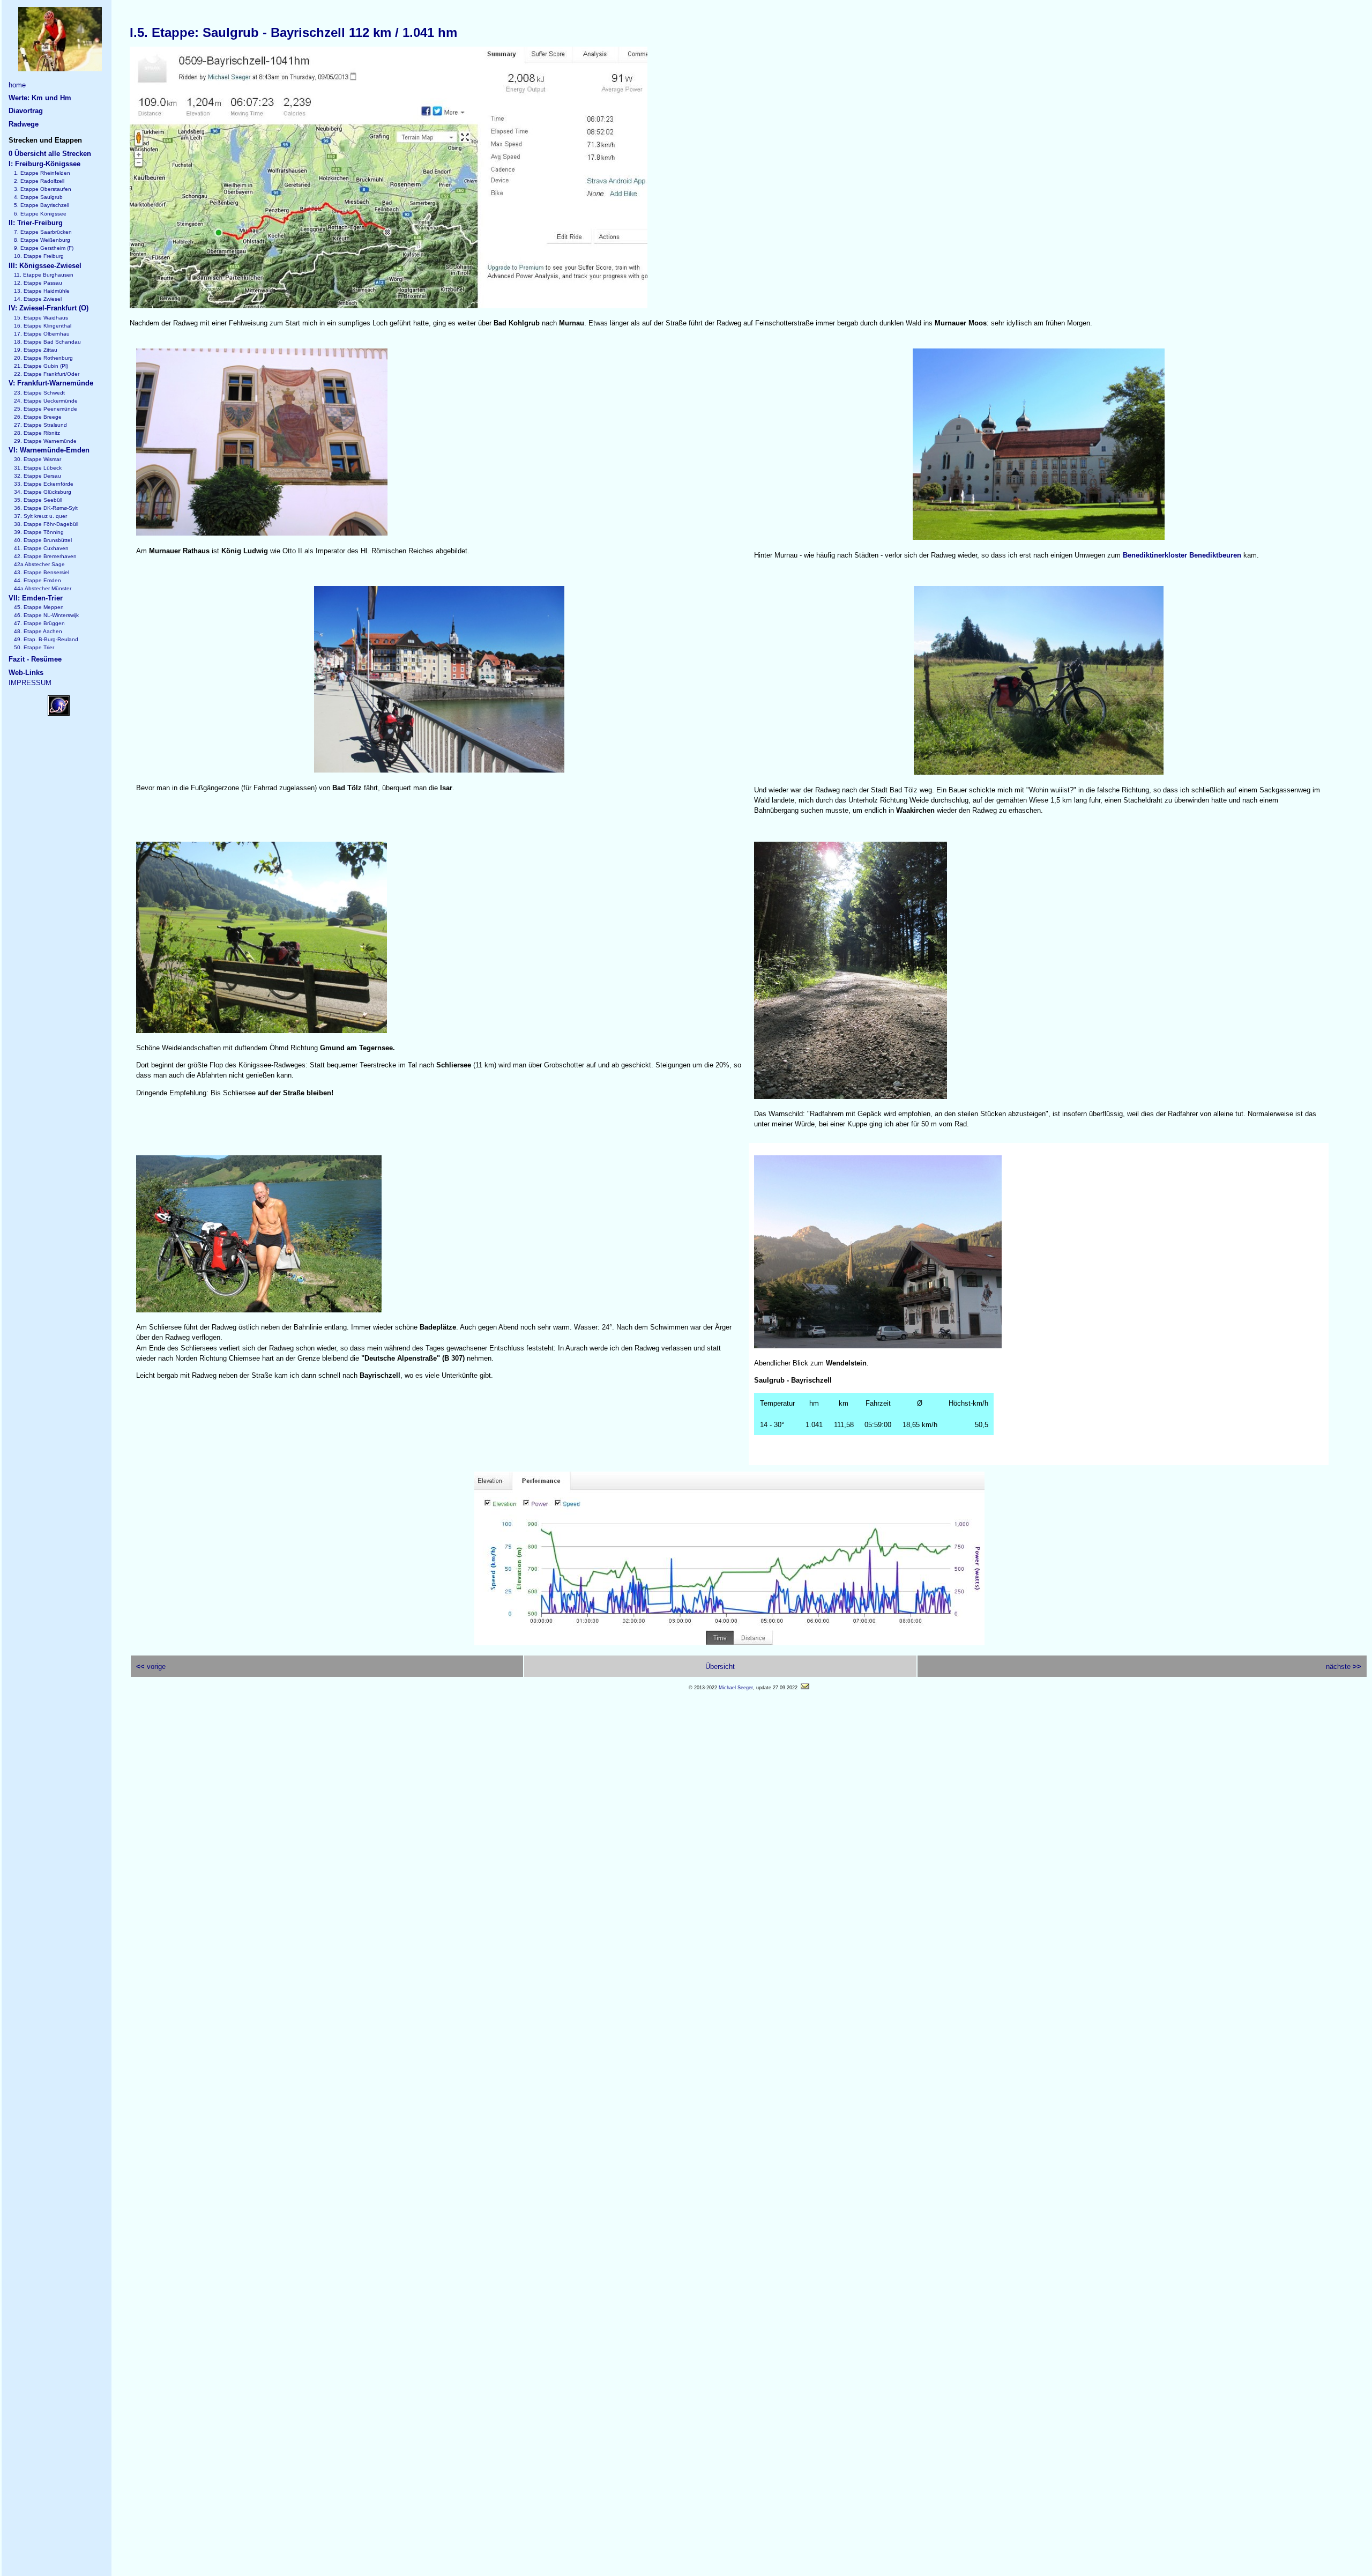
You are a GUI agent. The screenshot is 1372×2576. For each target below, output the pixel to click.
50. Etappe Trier (34, 647)
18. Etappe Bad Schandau (47, 342)
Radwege (24, 124)
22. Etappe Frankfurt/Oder (47, 374)
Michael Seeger (736, 1688)
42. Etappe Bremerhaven (45, 556)
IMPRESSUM (30, 683)
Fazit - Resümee (35, 659)
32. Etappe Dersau (38, 476)
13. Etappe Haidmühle (42, 291)
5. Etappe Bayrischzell (42, 205)
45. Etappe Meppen (39, 607)
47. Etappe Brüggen (39, 623)
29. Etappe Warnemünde (45, 441)
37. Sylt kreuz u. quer (40, 516)
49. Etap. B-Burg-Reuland (46, 639)
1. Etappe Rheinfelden (42, 173)
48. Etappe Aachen (38, 631)
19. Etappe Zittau (36, 350)
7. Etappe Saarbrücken (43, 232)
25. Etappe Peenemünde (46, 409)
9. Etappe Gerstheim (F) (44, 248)
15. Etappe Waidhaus (41, 318)
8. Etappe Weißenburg (42, 240)
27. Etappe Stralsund (40, 425)
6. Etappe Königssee (40, 214)
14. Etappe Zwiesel (38, 299)
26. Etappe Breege (38, 417)
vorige (151, 1666)
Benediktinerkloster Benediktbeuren (1182, 555)
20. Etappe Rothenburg (43, 358)
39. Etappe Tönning (39, 532)
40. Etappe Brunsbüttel (43, 540)
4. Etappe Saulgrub (38, 197)
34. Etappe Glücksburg (43, 492)
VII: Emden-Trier (36, 598)
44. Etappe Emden (38, 580)
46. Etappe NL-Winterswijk (46, 615)
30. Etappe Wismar (38, 459)
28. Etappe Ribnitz (37, 433)
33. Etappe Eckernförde (44, 484)
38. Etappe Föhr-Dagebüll (46, 524)
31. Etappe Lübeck (38, 468)
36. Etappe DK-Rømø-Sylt (46, 508)
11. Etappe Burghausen (44, 275)
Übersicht (720, 1666)
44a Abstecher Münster (43, 588)
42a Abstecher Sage (39, 564)
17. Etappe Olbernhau (42, 334)
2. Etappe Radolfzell (39, 181)
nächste (1344, 1666)
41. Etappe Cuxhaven (41, 548)
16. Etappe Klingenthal (43, 326)
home (17, 85)
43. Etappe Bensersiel (42, 572)
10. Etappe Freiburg (39, 256)
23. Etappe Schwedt (39, 393)
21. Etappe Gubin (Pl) (41, 366)
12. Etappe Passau (38, 283)
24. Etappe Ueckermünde (46, 401)
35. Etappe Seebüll (38, 500)
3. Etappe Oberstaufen (43, 189)
